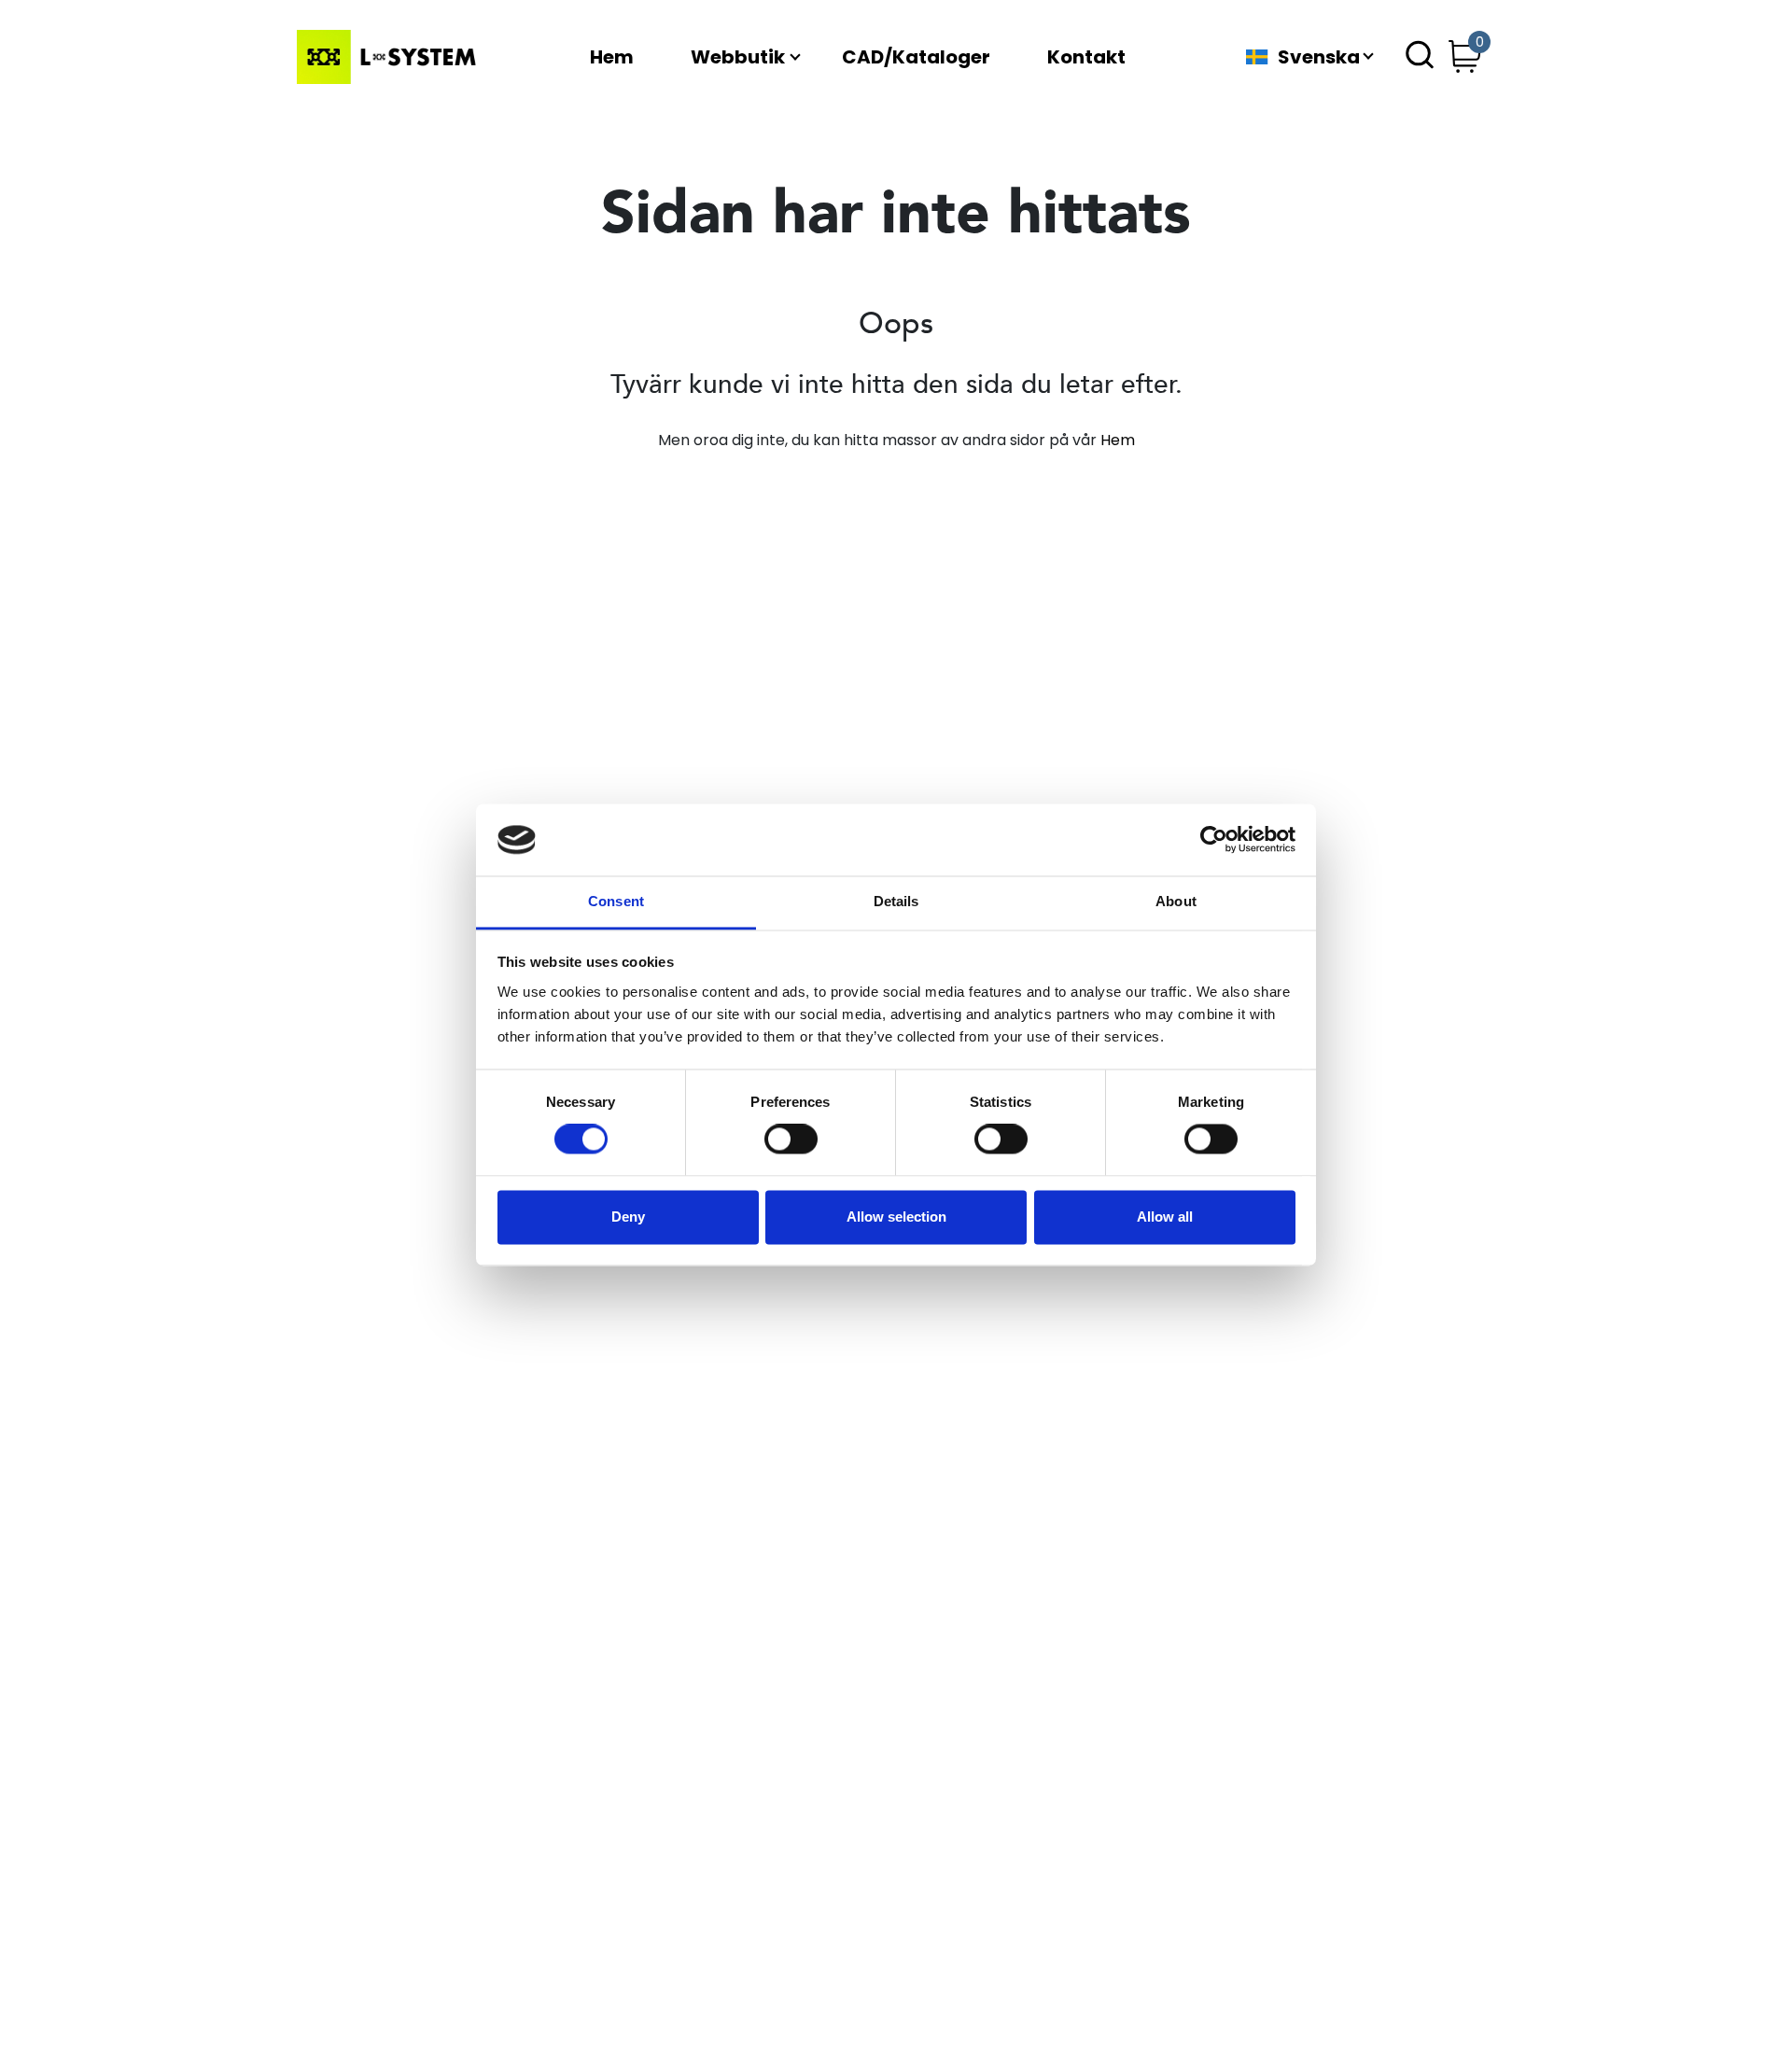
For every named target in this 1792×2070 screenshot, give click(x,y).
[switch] (791, 1140)
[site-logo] (390, 57)
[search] (1420, 57)
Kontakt (1086, 57)
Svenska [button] (1319, 57)
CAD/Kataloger (916, 57)
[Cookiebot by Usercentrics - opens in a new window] (1214, 839)
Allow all (1165, 1217)
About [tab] (1176, 901)
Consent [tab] (616, 901)
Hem (612, 57)
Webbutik (738, 57)
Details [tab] (896, 901)
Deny (628, 1217)
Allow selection (896, 1217)
